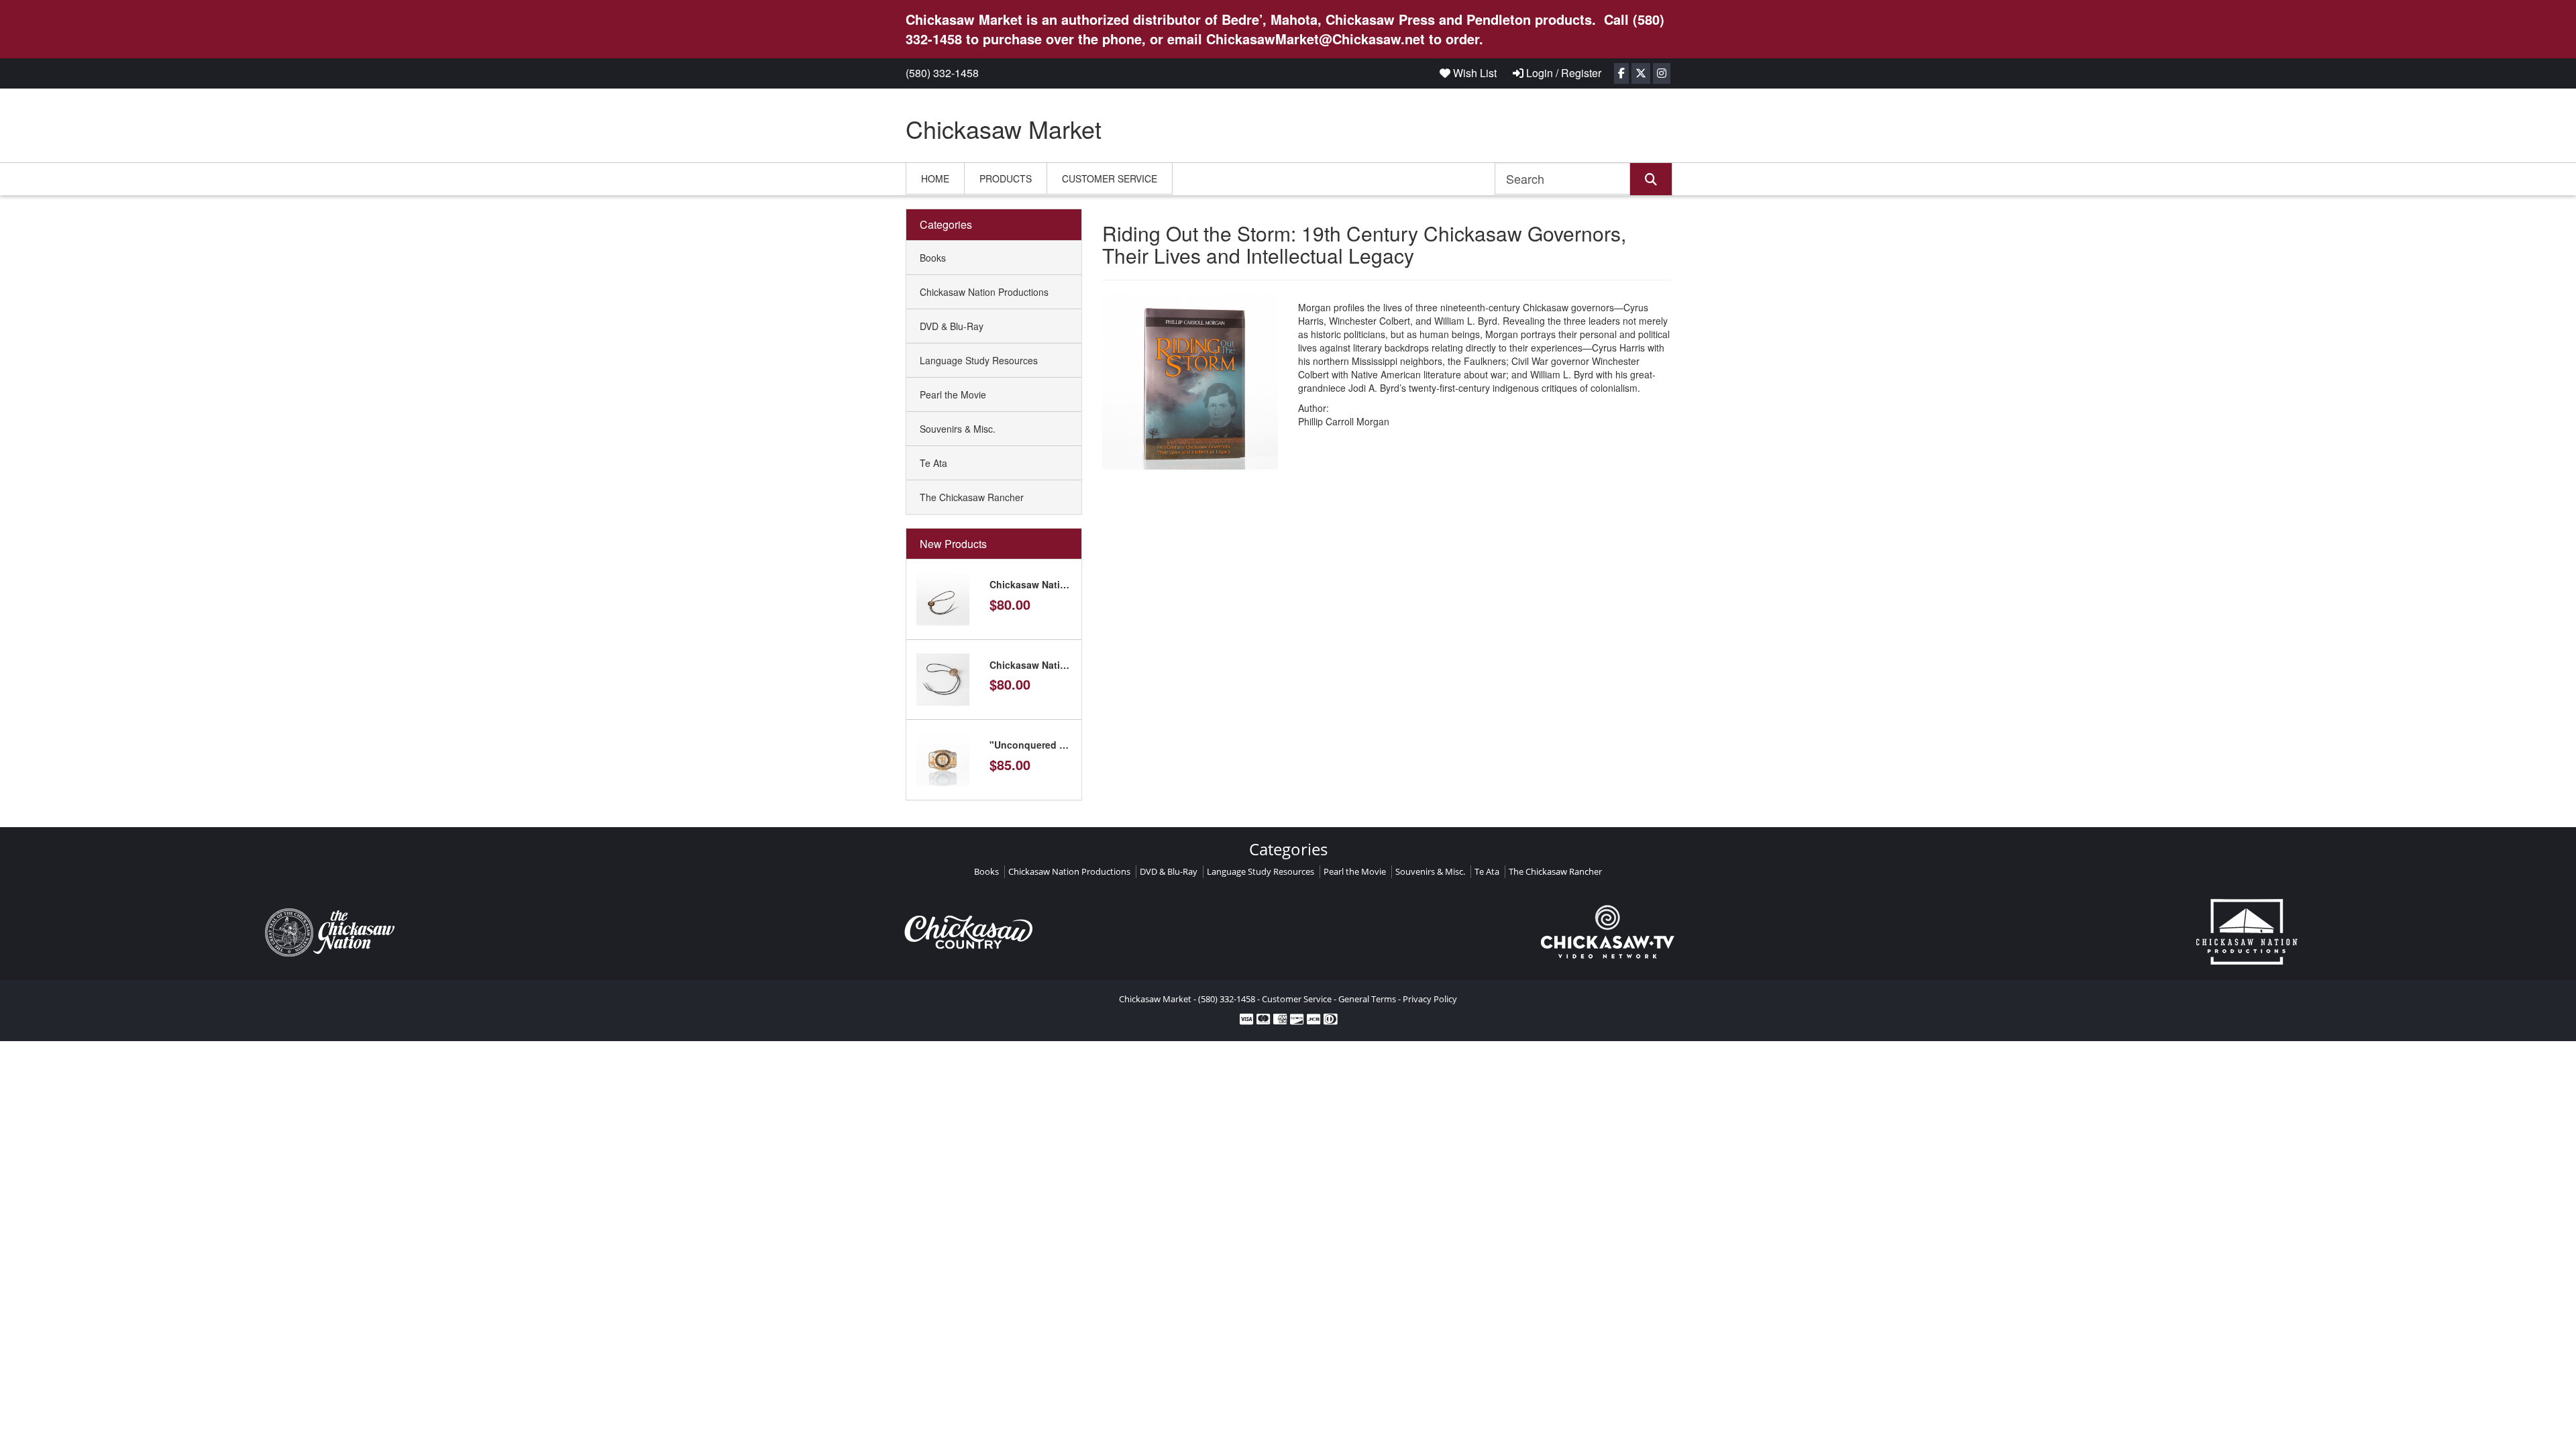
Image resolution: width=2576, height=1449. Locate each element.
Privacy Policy (1430, 999)
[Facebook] (1621, 73)
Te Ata (933, 463)
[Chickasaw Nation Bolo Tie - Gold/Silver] (943, 598)
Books (933, 258)
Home (935, 178)
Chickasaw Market (1004, 128)
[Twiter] (1641, 73)
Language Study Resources (979, 360)
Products (1006, 178)
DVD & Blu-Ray (952, 326)
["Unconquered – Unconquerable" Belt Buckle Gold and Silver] (943, 758)
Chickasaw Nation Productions (984, 292)
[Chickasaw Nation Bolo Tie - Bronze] (943, 678)
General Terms (1367, 999)
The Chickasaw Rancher (972, 497)
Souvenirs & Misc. (958, 429)
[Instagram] (1662, 73)
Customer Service (1110, 178)
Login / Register (1562, 73)
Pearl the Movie (953, 394)
